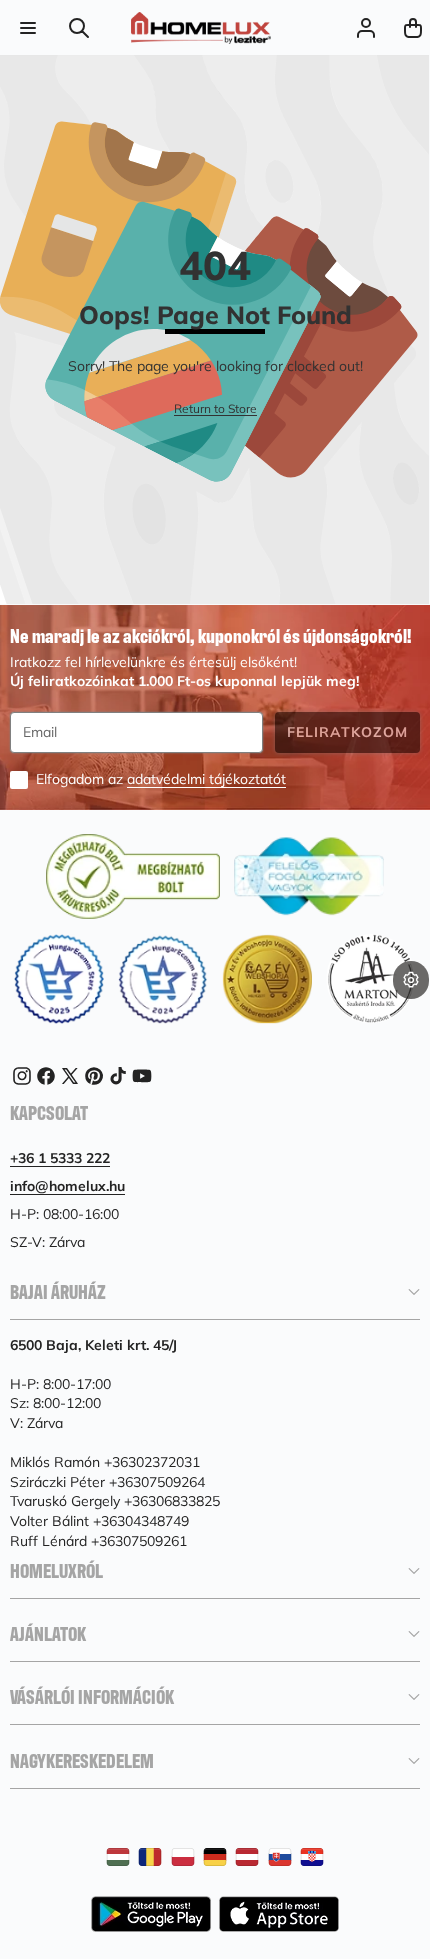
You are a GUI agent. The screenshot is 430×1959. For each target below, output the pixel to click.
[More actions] (411, 980)
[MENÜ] (27, 27)
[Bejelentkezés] (365, 27)
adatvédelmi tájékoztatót (206, 779)
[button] (412, 27)
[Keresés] (79, 27)
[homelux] (201, 28)
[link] (215, 409)
